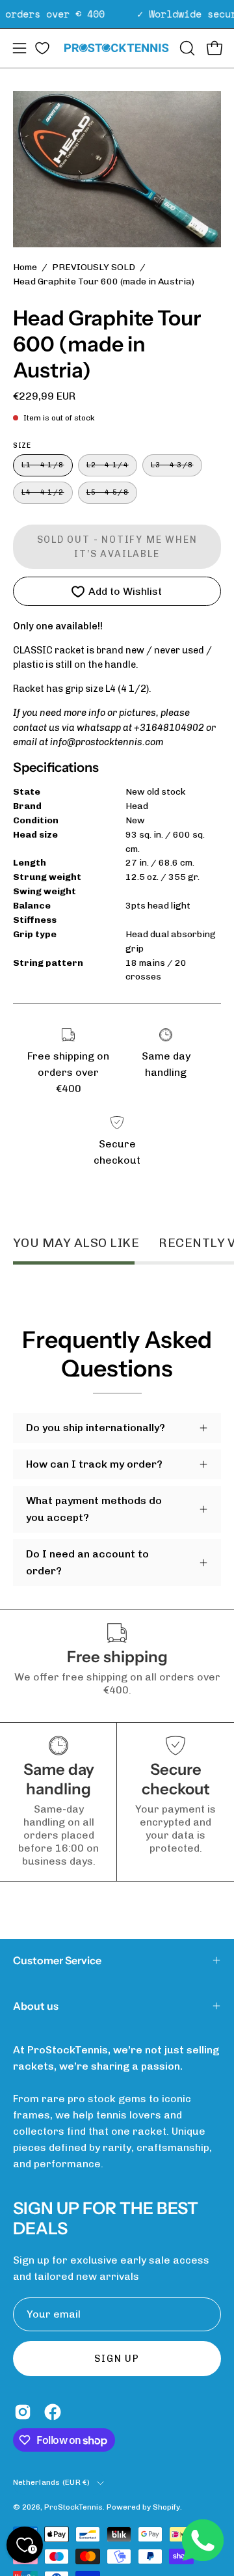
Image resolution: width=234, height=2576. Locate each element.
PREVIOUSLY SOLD (94, 267)
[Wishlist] (42, 48)
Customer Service (57, 1960)
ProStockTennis (73, 2507)
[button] (186, 48)
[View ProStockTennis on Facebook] (53, 2412)
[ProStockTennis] (117, 48)
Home (25, 267)
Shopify (166, 2507)
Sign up (117, 2359)
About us (36, 2006)
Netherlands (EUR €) (52, 2482)
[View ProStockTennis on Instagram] (23, 2412)
